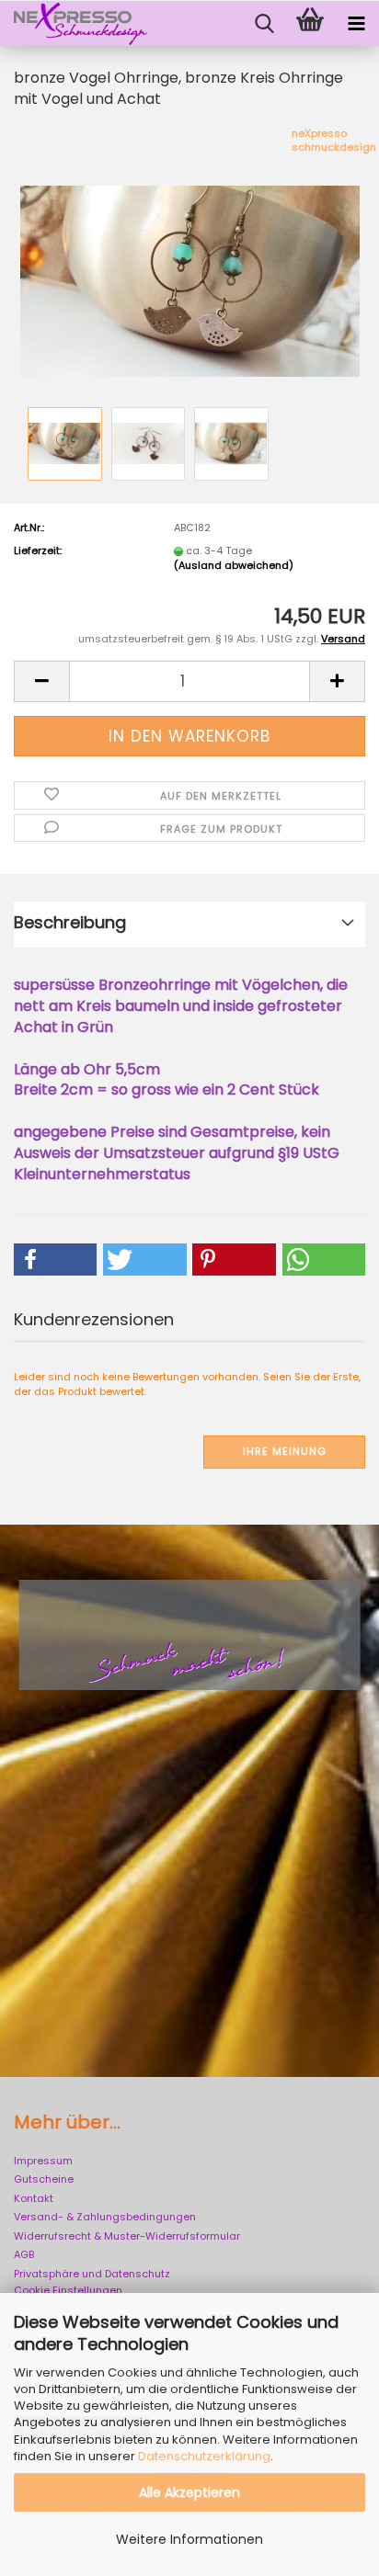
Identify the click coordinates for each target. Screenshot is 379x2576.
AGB (24, 2254)
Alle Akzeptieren (189, 2492)
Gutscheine (44, 2179)
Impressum (43, 2161)
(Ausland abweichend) (234, 565)
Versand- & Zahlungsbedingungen (105, 2217)
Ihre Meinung (285, 1451)
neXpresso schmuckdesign (334, 141)
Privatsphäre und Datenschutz (92, 2274)
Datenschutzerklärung (204, 2456)
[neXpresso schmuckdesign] (74, 24)
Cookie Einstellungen (68, 2290)
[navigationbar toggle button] (356, 24)
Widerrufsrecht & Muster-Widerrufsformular (127, 2236)
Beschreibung (70, 922)
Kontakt (34, 2198)
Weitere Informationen (189, 2539)
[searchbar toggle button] (264, 24)
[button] (41, 681)
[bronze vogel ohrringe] (190, 264)
